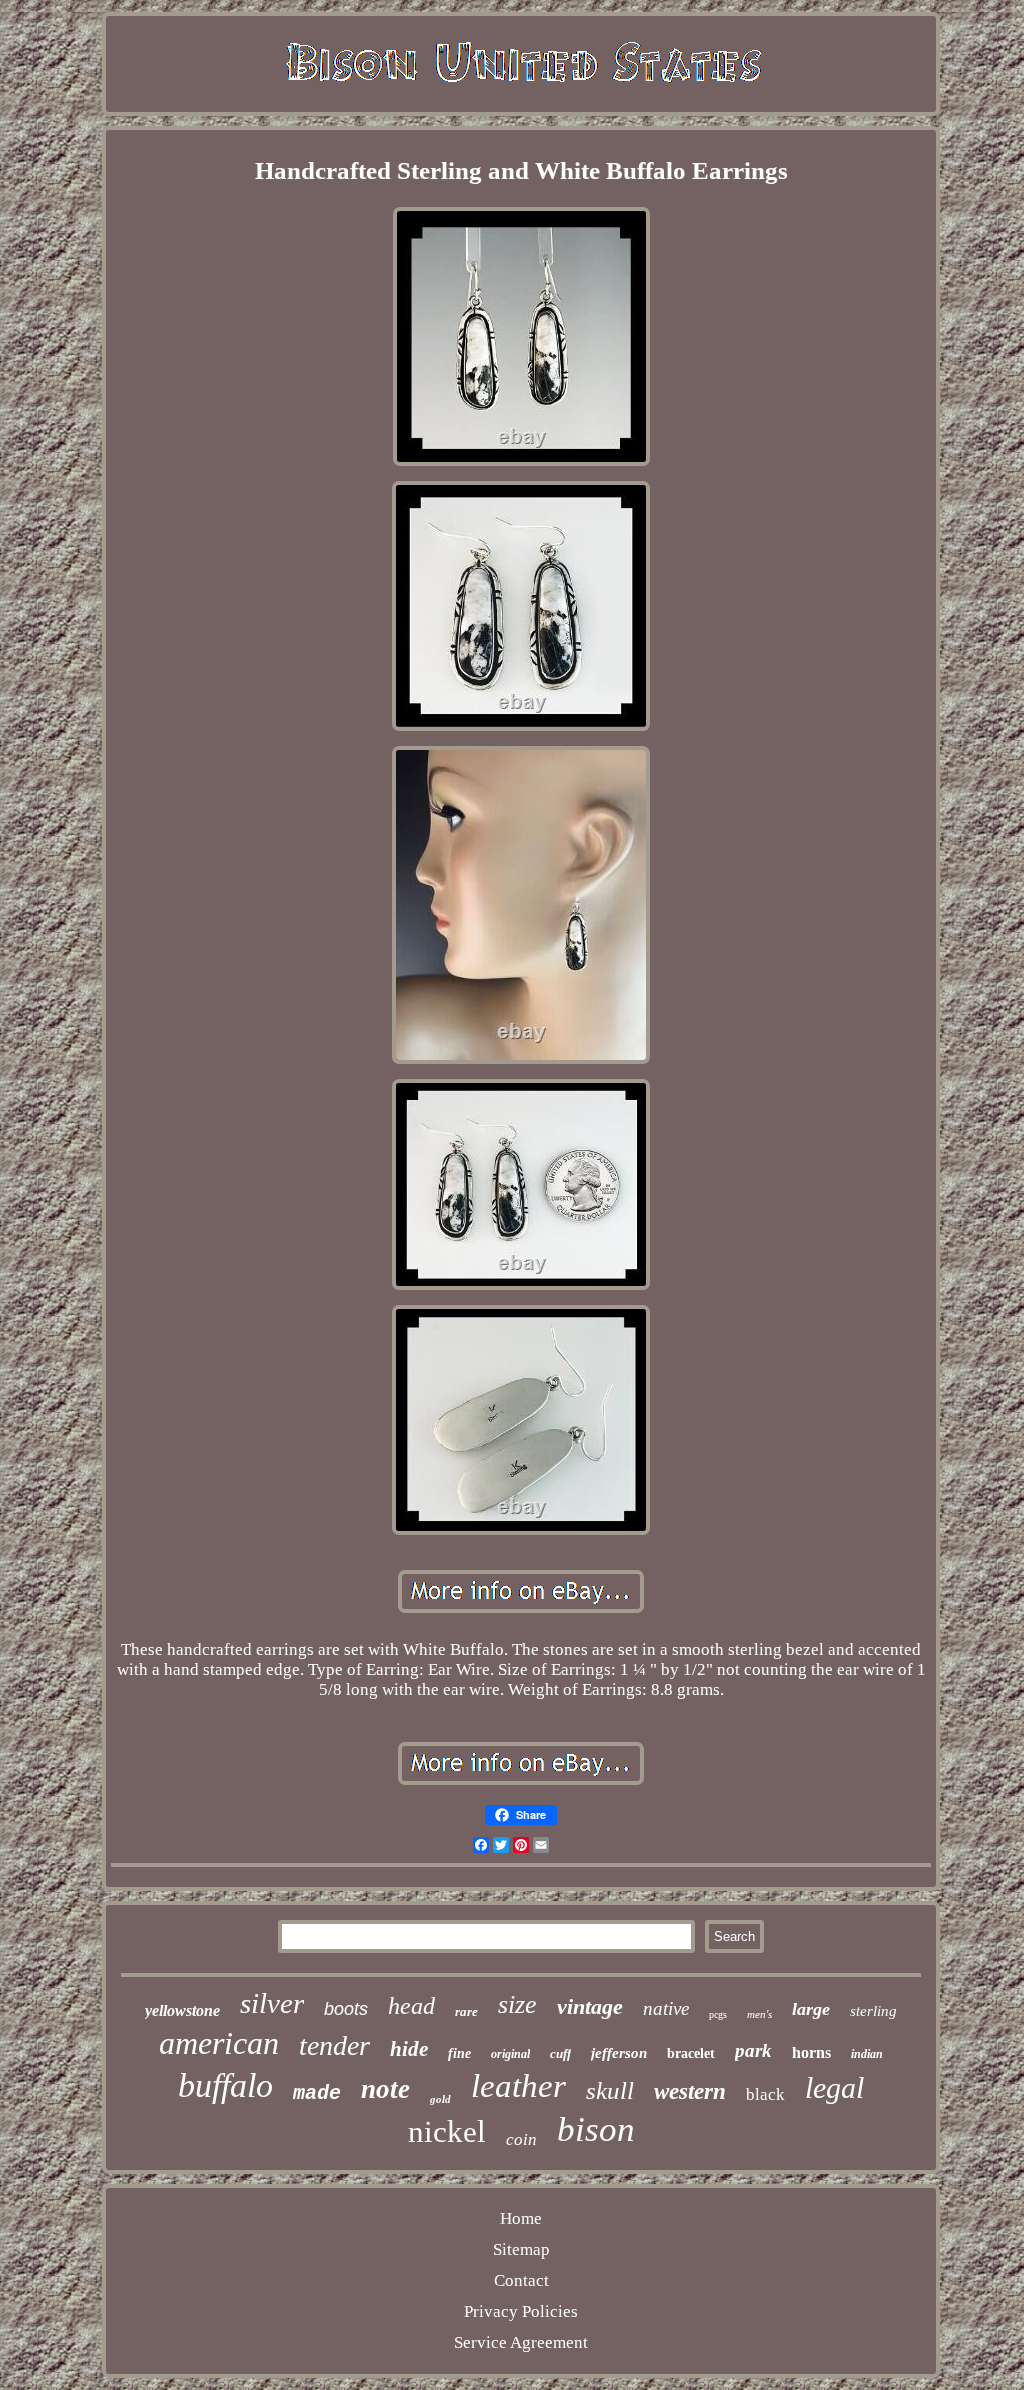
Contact (521, 2280)
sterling (873, 2011)
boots (346, 2009)
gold (440, 2099)
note (385, 2089)
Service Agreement (521, 2342)
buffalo (225, 2085)
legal (834, 2087)
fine (459, 2053)
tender (334, 2045)
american (219, 2043)
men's (759, 2014)
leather (518, 2086)
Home (521, 2218)
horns (811, 2052)
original (510, 2054)
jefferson (619, 2053)
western (690, 2091)
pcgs (718, 2014)
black (765, 2094)
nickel (447, 2131)
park (753, 2050)
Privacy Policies (521, 2311)
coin (521, 2139)
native (666, 2008)
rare (466, 2011)
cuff (560, 2053)
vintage (590, 2006)
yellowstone (182, 2010)
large (811, 2009)
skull (610, 2090)
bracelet (691, 2053)
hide (409, 2049)
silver (272, 2003)
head (411, 2006)
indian (867, 2054)
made (317, 2093)
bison (596, 2129)
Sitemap (521, 2249)
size (517, 2004)
